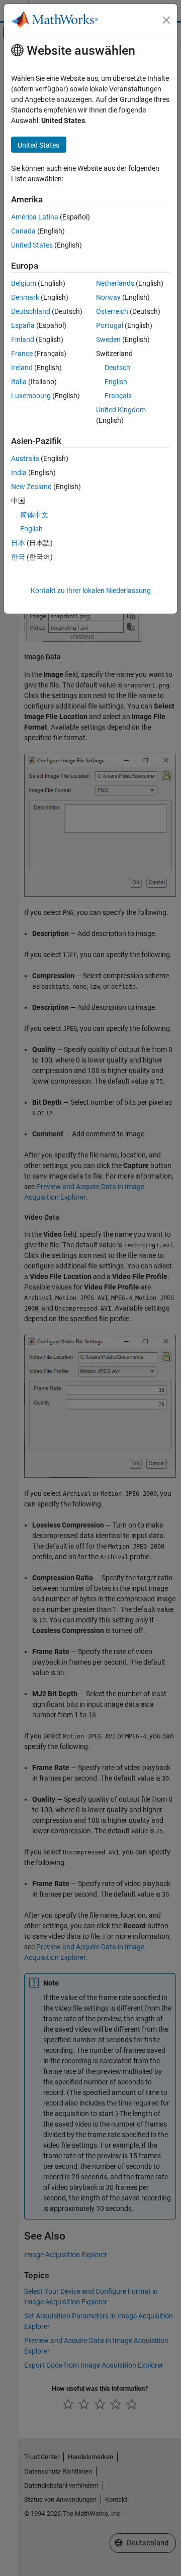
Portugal (110, 325)
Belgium (24, 283)
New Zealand (31, 487)
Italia (19, 382)
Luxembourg (31, 396)
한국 (18, 557)
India (19, 473)
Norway (108, 297)
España (23, 325)
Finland (23, 339)
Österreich (112, 311)
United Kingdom (121, 410)
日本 (18, 543)
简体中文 (34, 515)
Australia (25, 458)
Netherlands (115, 283)
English (116, 382)
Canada (23, 231)
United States (32, 245)
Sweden (108, 339)
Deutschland (31, 311)
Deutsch (117, 368)
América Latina (35, 217)
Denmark (25, 297)
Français (118, 396)
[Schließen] (166, 20)
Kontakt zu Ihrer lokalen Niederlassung (91, 591)
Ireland (22, 368)
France (22, 354)
